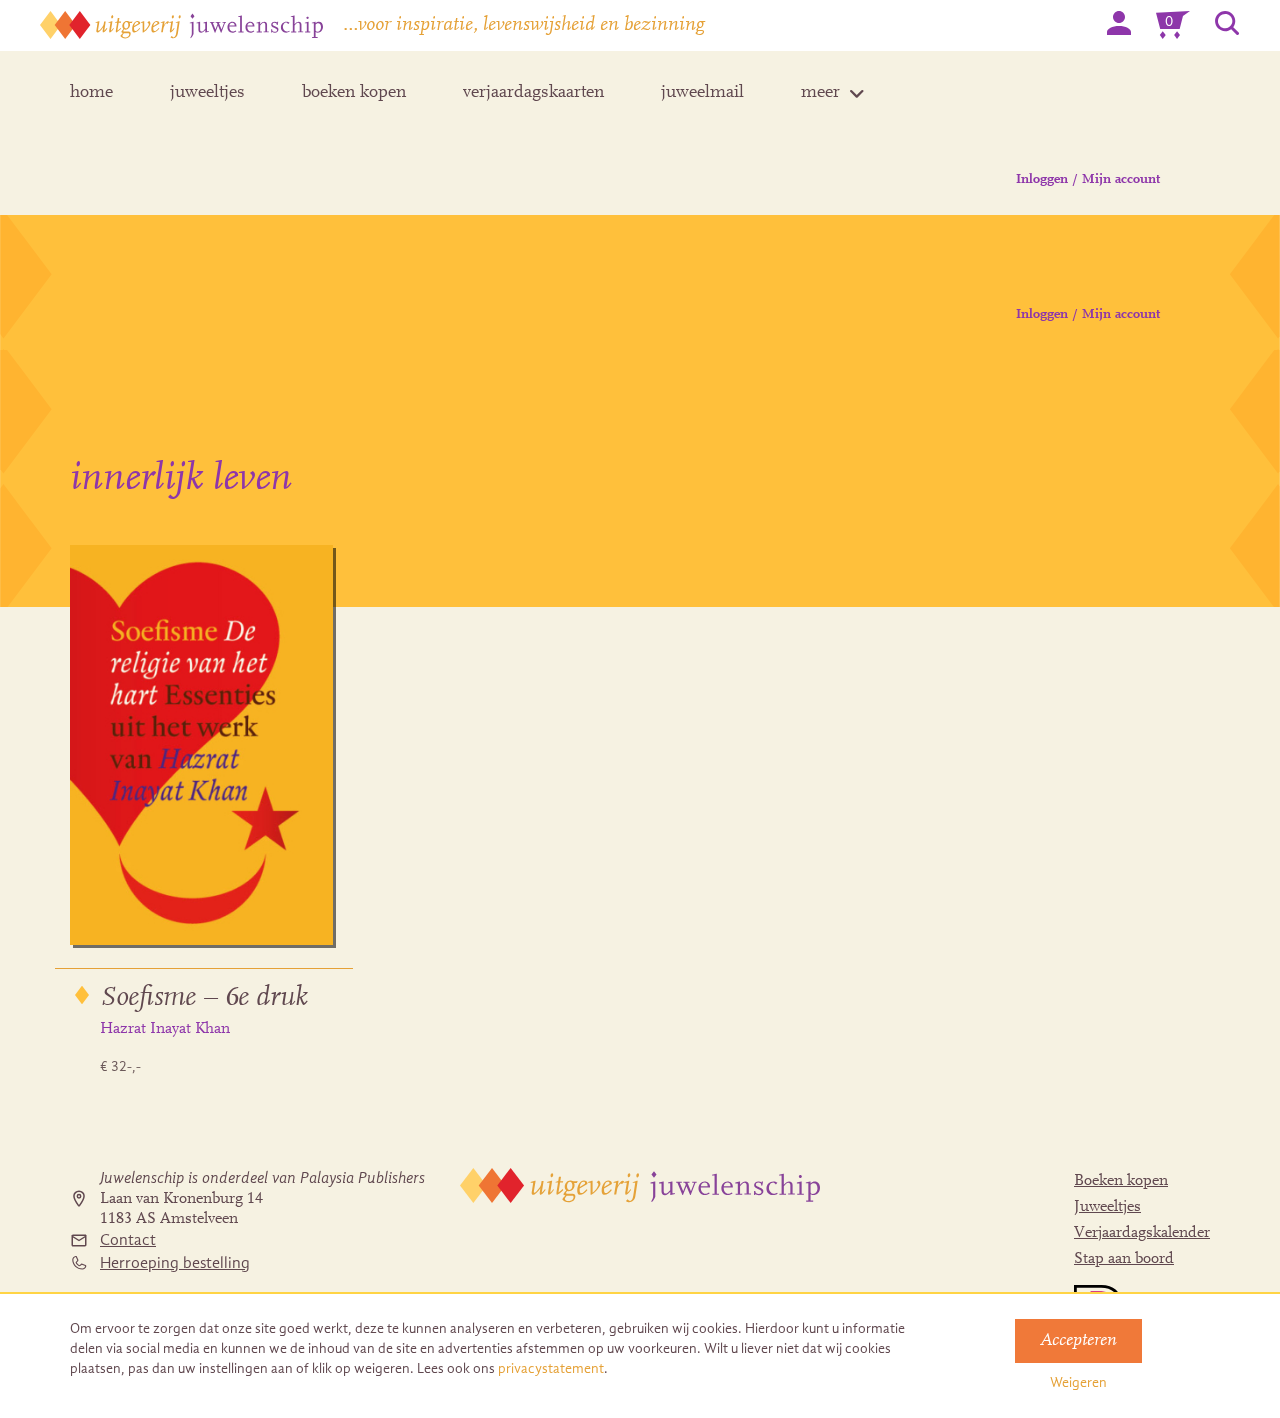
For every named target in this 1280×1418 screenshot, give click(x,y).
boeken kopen (354, 93)
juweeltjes (207, 93)
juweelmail (702, 93)
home (91, 93)
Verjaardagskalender (1142, 1233)
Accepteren (1078, 1341)
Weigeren (1078, 1382)
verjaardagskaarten (533, 93)
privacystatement (551, 1368)
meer (820, 93)
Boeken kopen (1121, 1181)
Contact (128, 1240)
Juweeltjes (1107, 1207)
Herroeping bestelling (175, 1263)
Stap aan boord (1124, 1259)
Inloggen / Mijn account (1088, 180)
